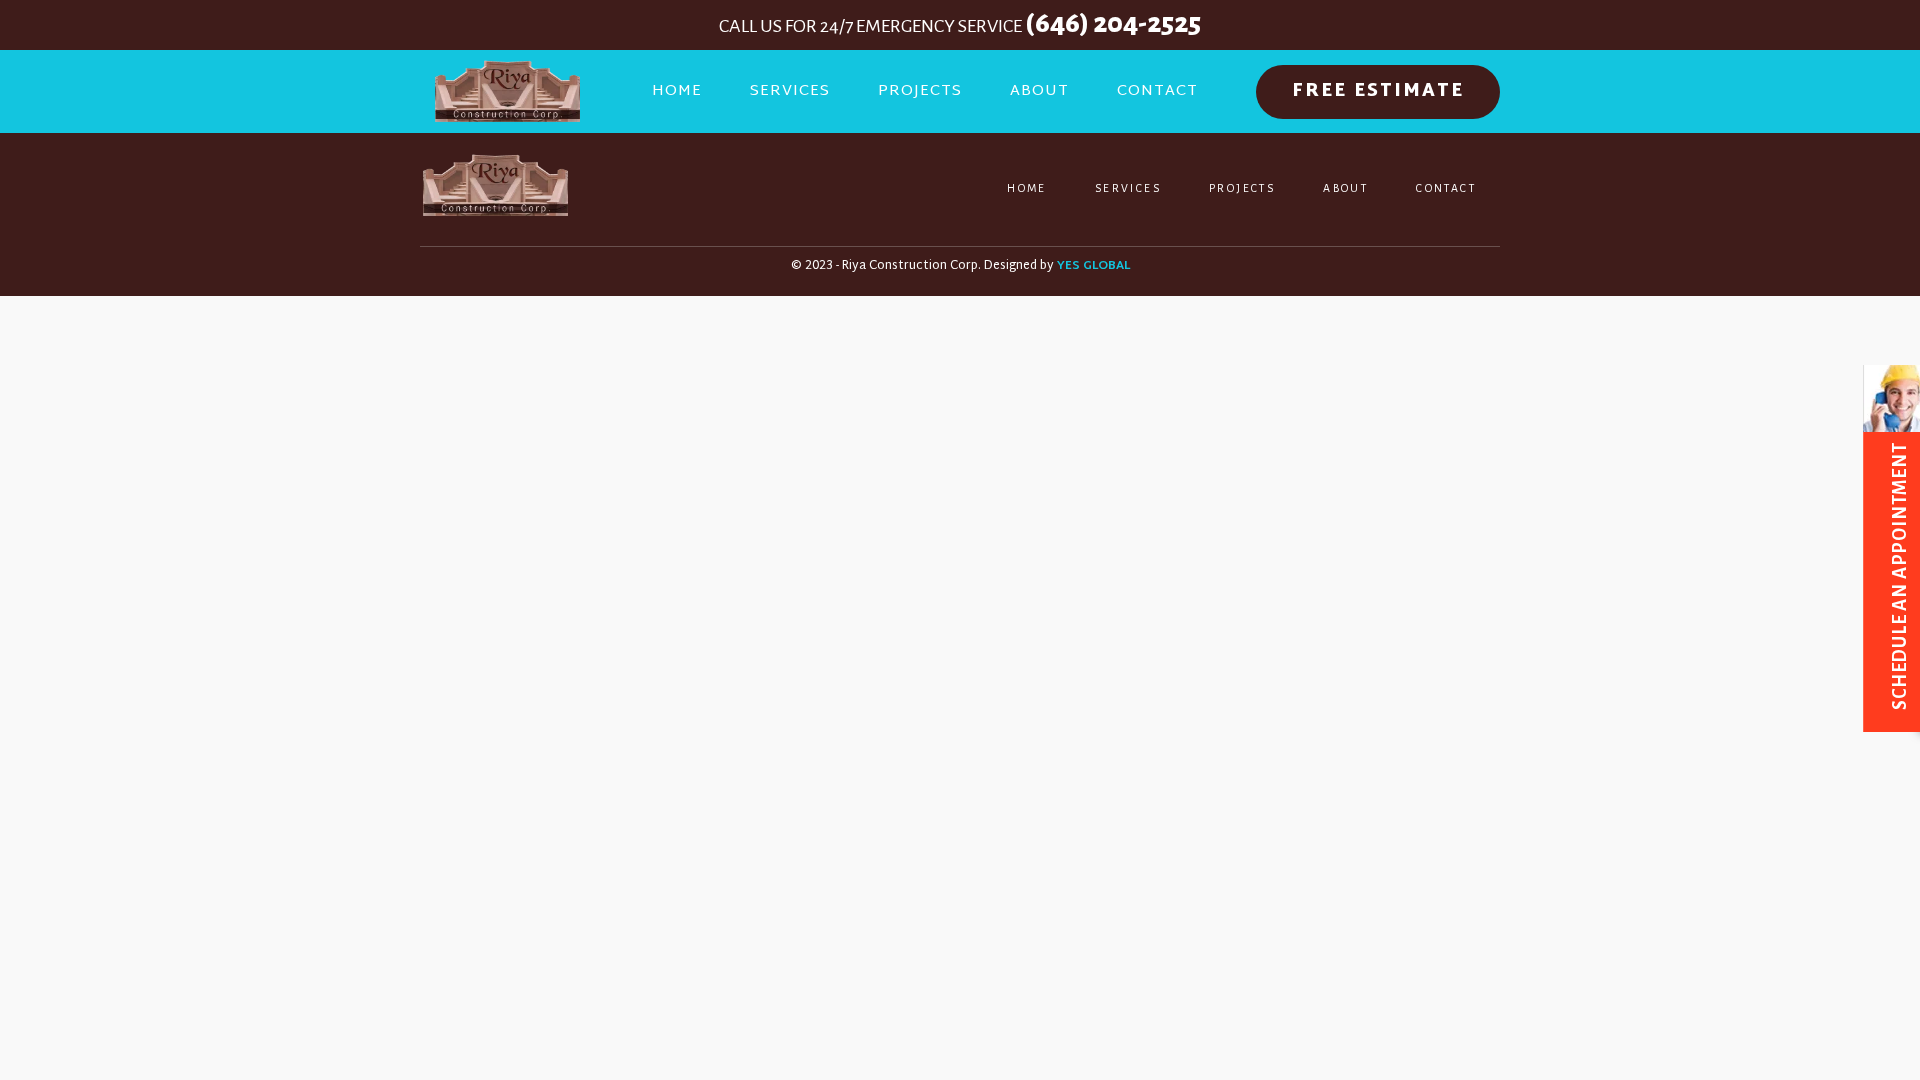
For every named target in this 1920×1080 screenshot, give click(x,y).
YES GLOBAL (1093, 266)
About (1039, 91)
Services (790, 91)
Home (677, 91)
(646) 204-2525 (1113, 23)
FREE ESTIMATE (1378, 91)
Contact (1157, 91)
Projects (920, 91)
